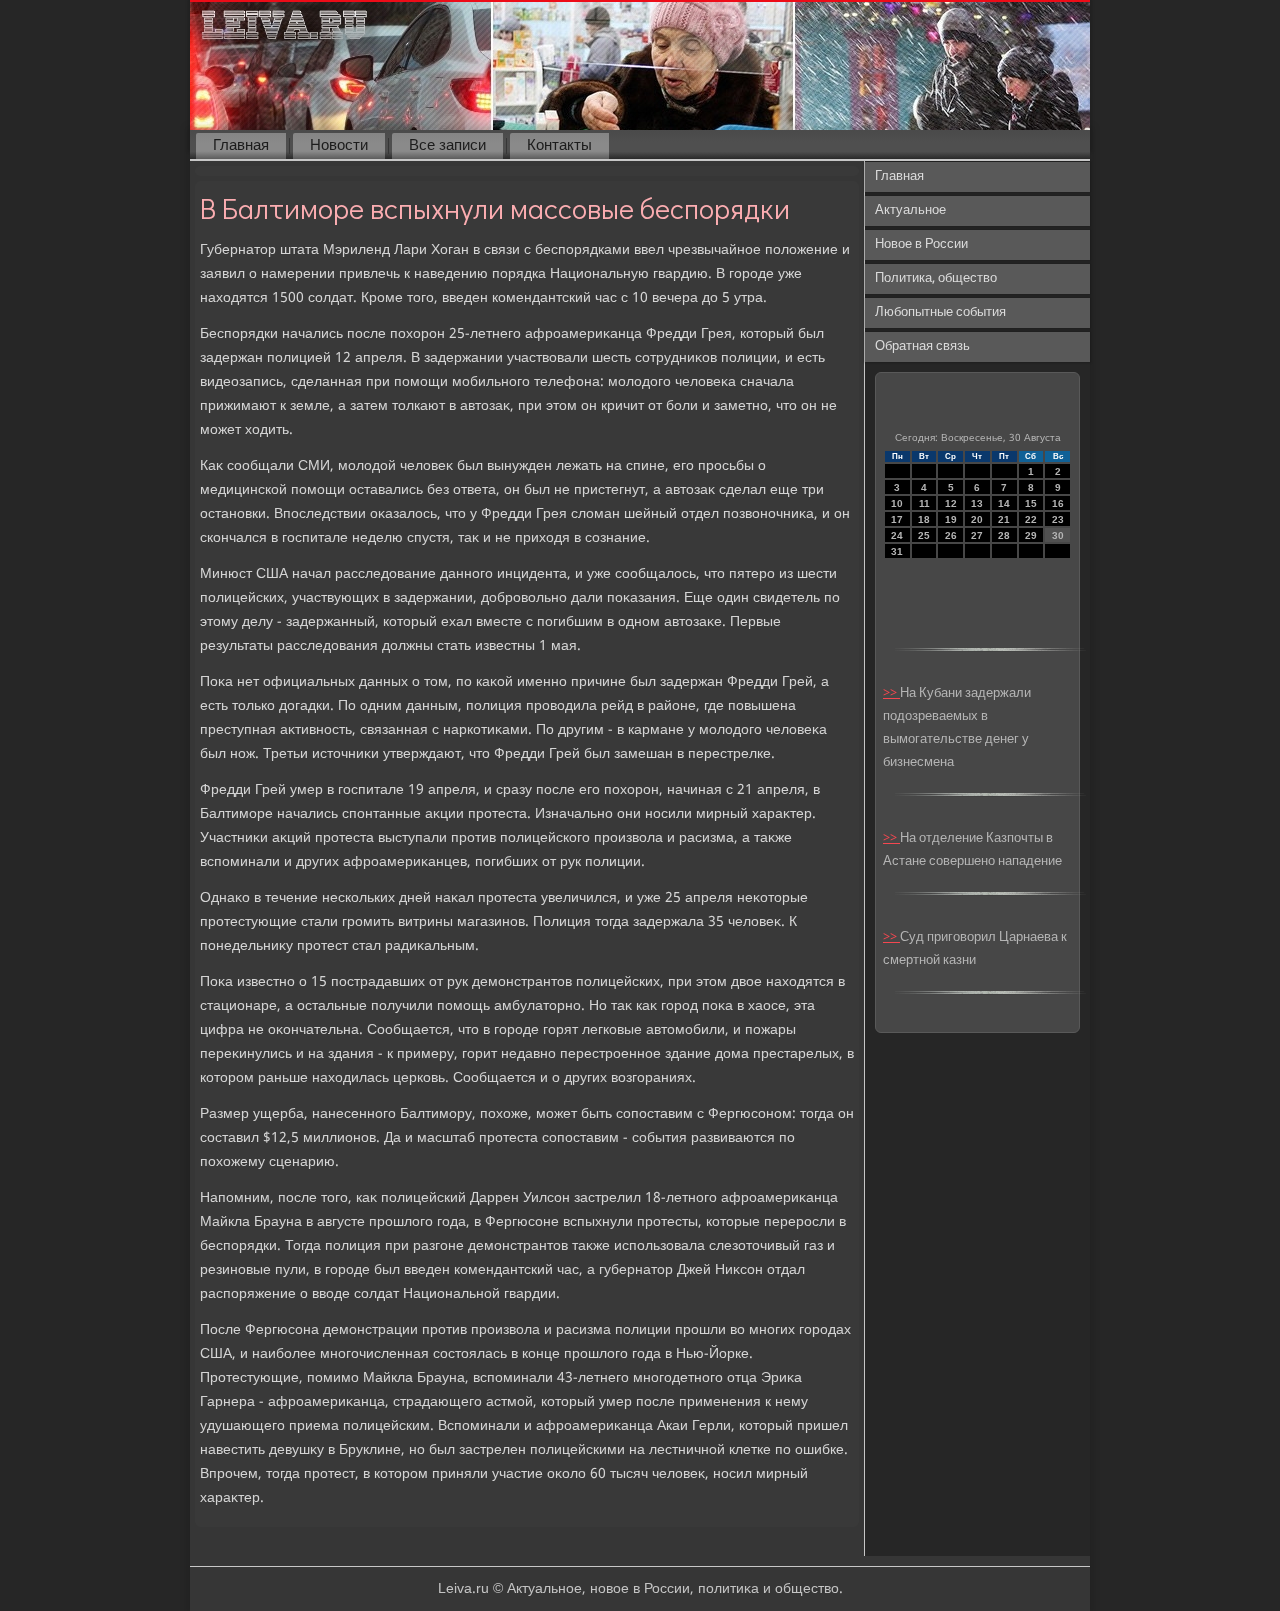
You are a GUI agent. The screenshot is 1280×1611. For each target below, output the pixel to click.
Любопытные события (940, 312)
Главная (241, 146)
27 (977, 535)
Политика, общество (936, 278)
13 (977, 503)
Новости (339, 146)
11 (924, 503)
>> (891, 693)
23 (1058, 519)
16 (1058, 503)
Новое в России (921, 244)
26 (951, 535)
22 (1031, 519)
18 (924, 519)
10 (897, 503)
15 (1031, 503)
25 (924, 535)
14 (1004, 503)
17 (897, 519)
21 (1004, 519)
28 (1004, 535)
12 (951, 503)
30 (1058, 535)
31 (897, 551)
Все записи (447, 146)
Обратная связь (922, 346)
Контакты (559, 146)
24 (897, 535)
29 (1031, 535)
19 (951, 519)
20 (977, 519)
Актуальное (910, 210)
